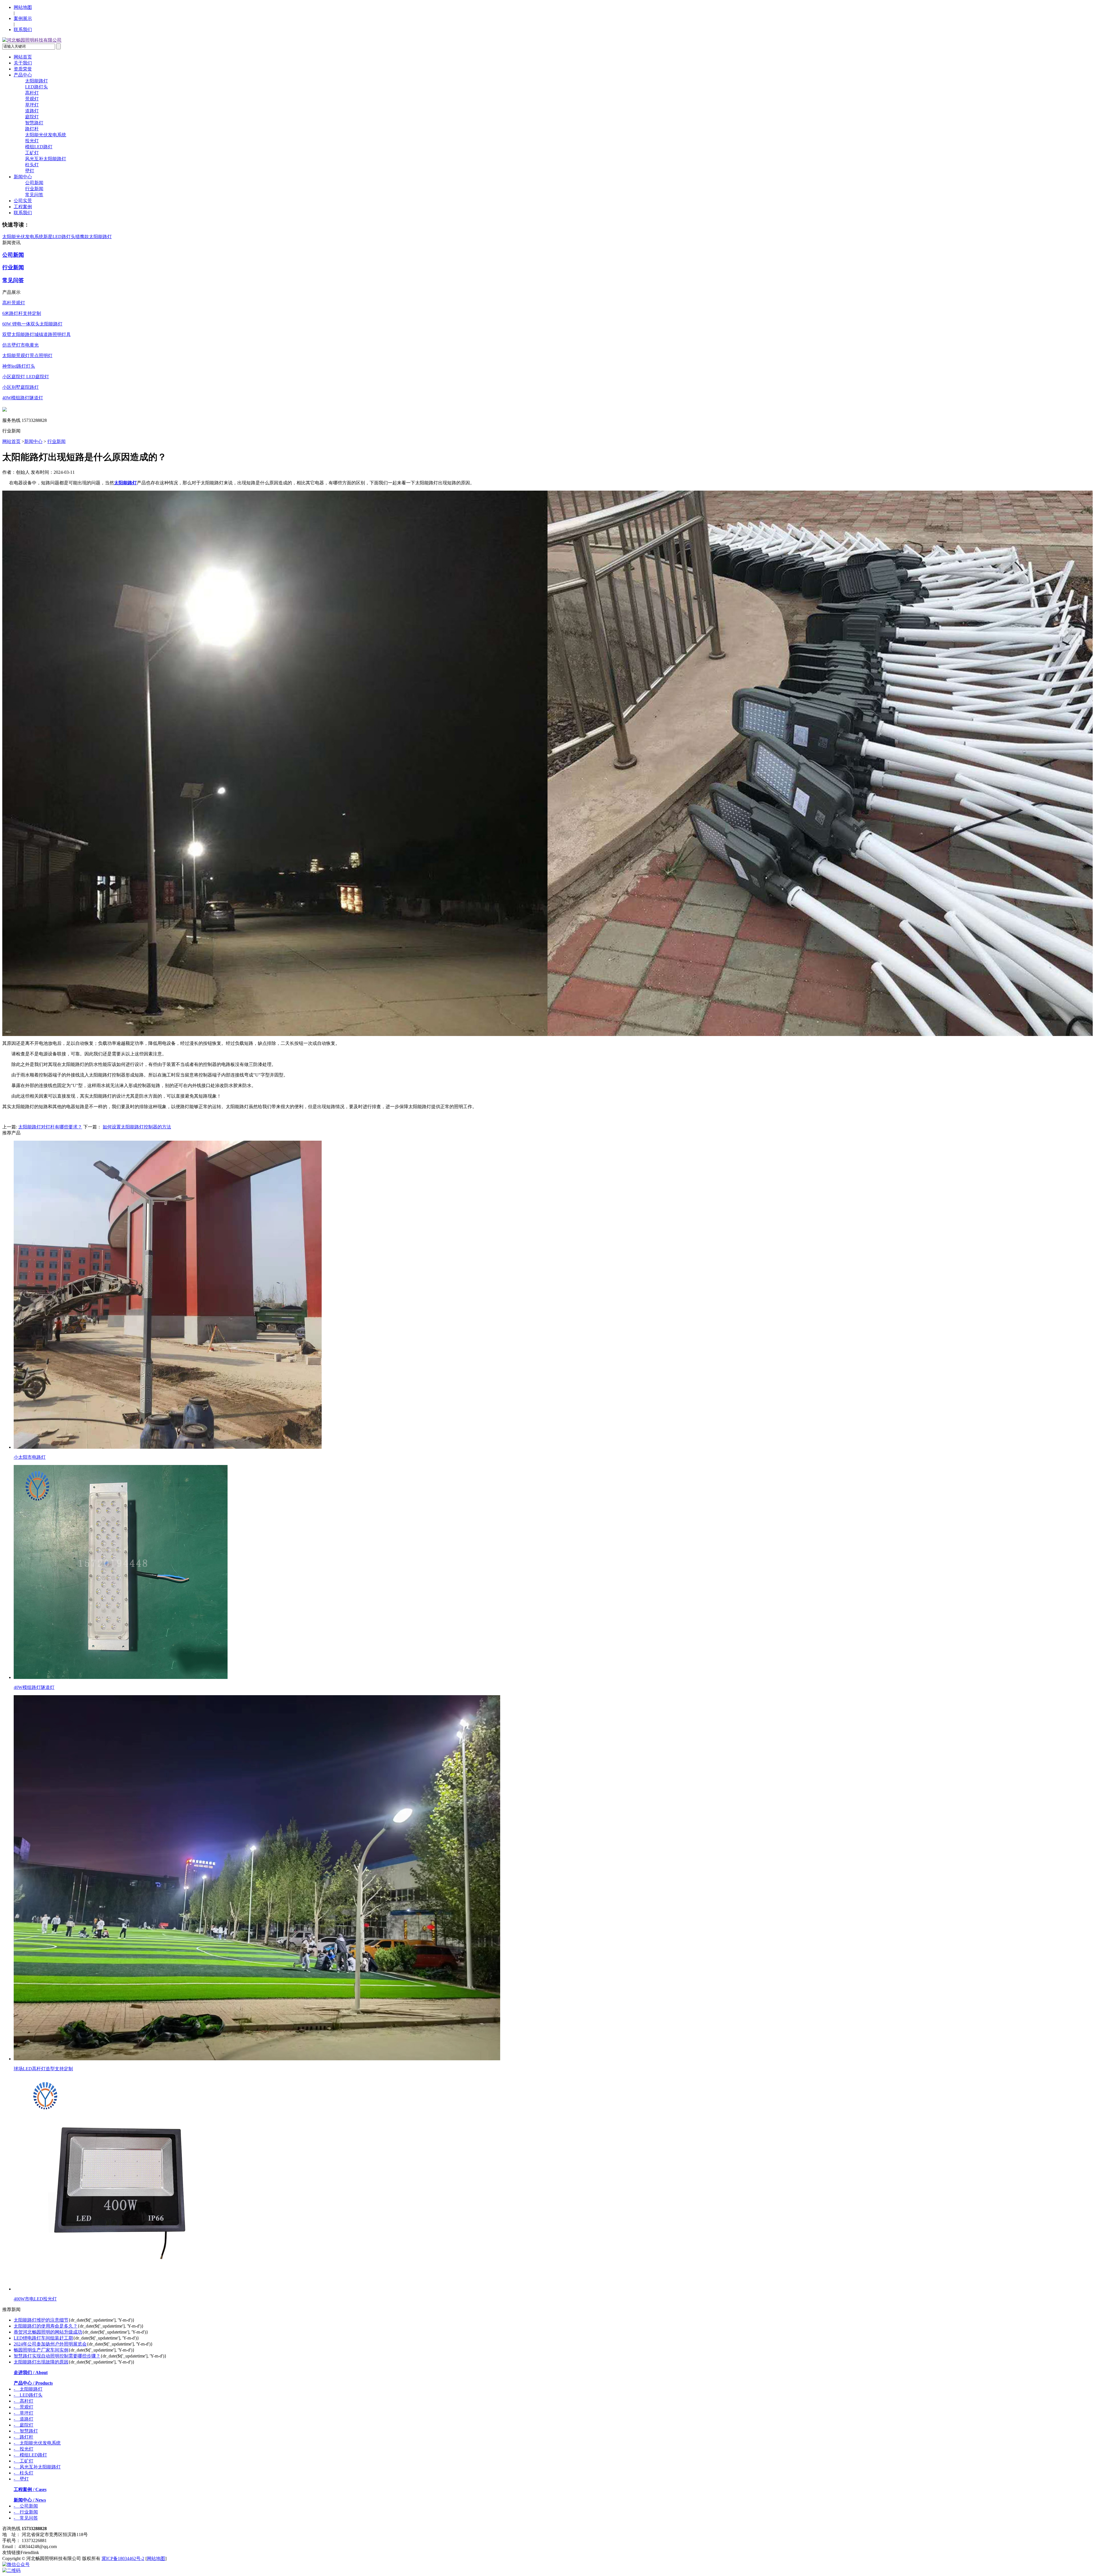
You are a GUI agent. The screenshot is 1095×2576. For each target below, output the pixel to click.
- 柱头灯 (24, 2473)
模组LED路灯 (39, 147)
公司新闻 (34, 183)
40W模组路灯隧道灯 (23, 398)
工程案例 (23, 207)
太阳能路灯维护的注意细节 (41, 2320)
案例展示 (23, 18)
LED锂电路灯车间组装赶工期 (43, 2338)
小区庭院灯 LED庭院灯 (26, 377)
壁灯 (30, 171)
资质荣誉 (23, 69)
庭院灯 (32, 117)
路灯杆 (32, 129)
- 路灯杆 (24, 2437)
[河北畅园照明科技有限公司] (32, 40)
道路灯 (32, 111)
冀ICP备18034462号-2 (123, 2558)
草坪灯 (32, 105)
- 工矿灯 (24, 2461)
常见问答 (34, 195)
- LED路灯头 (28, 2395)
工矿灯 (32, 153)
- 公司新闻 (26, 2506)
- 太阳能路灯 (28, 2389)
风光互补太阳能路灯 (46, 159)
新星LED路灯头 (59, 237)
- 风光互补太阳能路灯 (37, 2467)
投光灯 (32, 141)
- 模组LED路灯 (30, 2455)
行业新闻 (34, 189)
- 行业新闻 (26, 2512)
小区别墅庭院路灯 (21, 387)
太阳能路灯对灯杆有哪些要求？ (50, 1127)
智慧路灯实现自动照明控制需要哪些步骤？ (57, 2356)
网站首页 (23, 57)
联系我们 (23, 30)
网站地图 (23, 7)
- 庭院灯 (24, 2425)
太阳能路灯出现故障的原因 (41, 2362)
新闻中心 (23, 177)
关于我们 (23, 63)
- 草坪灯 (24, 2413)
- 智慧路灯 (26, 2431)
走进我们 (31, 2372)
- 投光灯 (24, 2449)
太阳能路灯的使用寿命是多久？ (46, 2326)
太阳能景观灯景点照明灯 (27, 356)
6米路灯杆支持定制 (22, 313)
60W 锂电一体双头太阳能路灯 (32, 324)
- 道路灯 (24, 2419)
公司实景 (23, 201)
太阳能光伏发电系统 (46, 135)
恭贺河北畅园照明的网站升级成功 (48, 2332)
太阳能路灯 (36, 81)
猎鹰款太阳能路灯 (94, 237)
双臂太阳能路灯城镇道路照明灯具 (36, 334)
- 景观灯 (24, 2407)
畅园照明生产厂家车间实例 (41, 2350)
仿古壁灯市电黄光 (21, 345)
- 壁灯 (21, 2479)
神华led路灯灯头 (19, 366)
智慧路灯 (34, 123)
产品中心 (23, 75)
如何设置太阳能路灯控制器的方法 (137, 1127)
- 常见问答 (26, 2518)
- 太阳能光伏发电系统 (37, 2443)
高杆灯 (32, 93)
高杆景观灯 (14, 303)
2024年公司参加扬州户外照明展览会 (50, 2344)
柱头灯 (32, 165)
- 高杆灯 (24, 2401)
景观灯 (32, 99)
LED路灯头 (36, 87)
